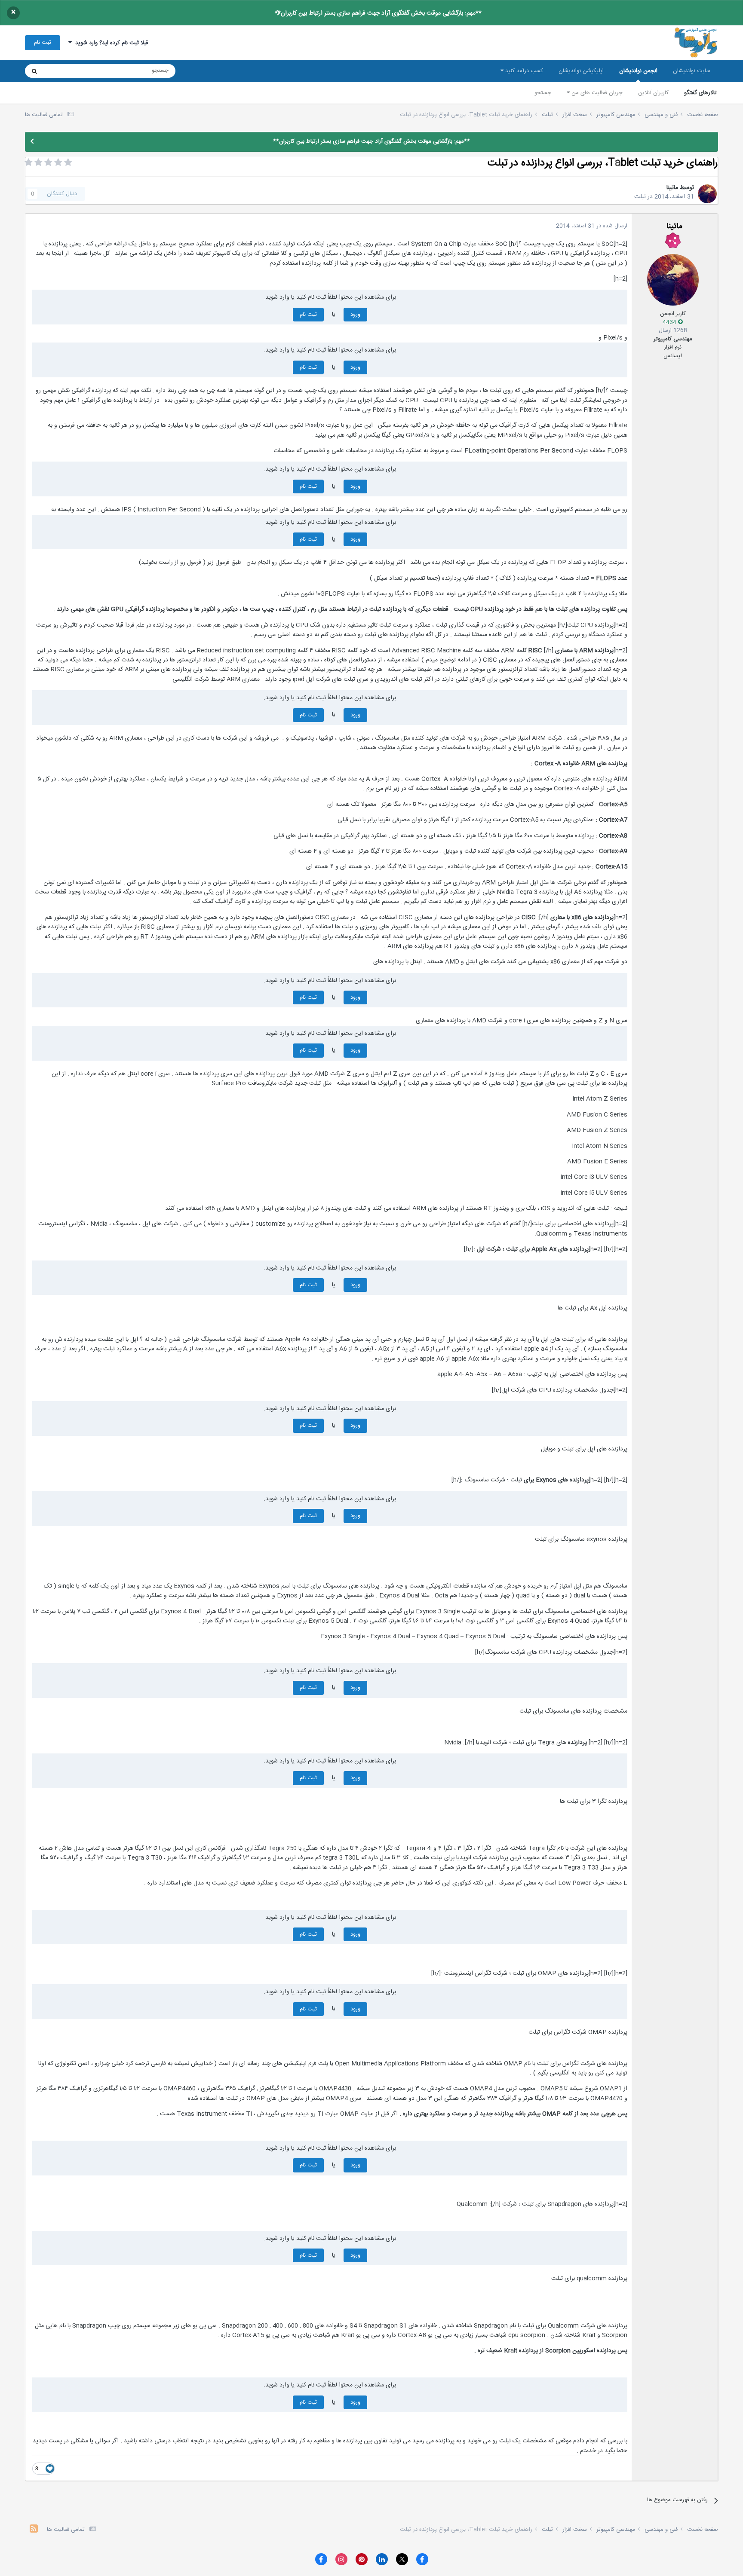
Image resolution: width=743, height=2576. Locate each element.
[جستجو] (34, 71)
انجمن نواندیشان (638, 71)
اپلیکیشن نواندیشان (581, 71)
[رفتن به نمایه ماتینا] (707, 194)
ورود (355, 315)
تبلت (640, 197)
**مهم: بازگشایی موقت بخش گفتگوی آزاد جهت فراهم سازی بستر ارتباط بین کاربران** (378, 13)
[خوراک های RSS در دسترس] (34, 2530)
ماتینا (672, 188)
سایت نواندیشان (692, 71)
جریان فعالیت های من (596, 93)
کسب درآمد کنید (523, 71)
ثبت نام (43, 43)
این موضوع (67, 71)
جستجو (543, 93)
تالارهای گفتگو (700, 93)
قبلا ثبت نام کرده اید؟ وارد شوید (110, 43)
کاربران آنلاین (653, 93)
